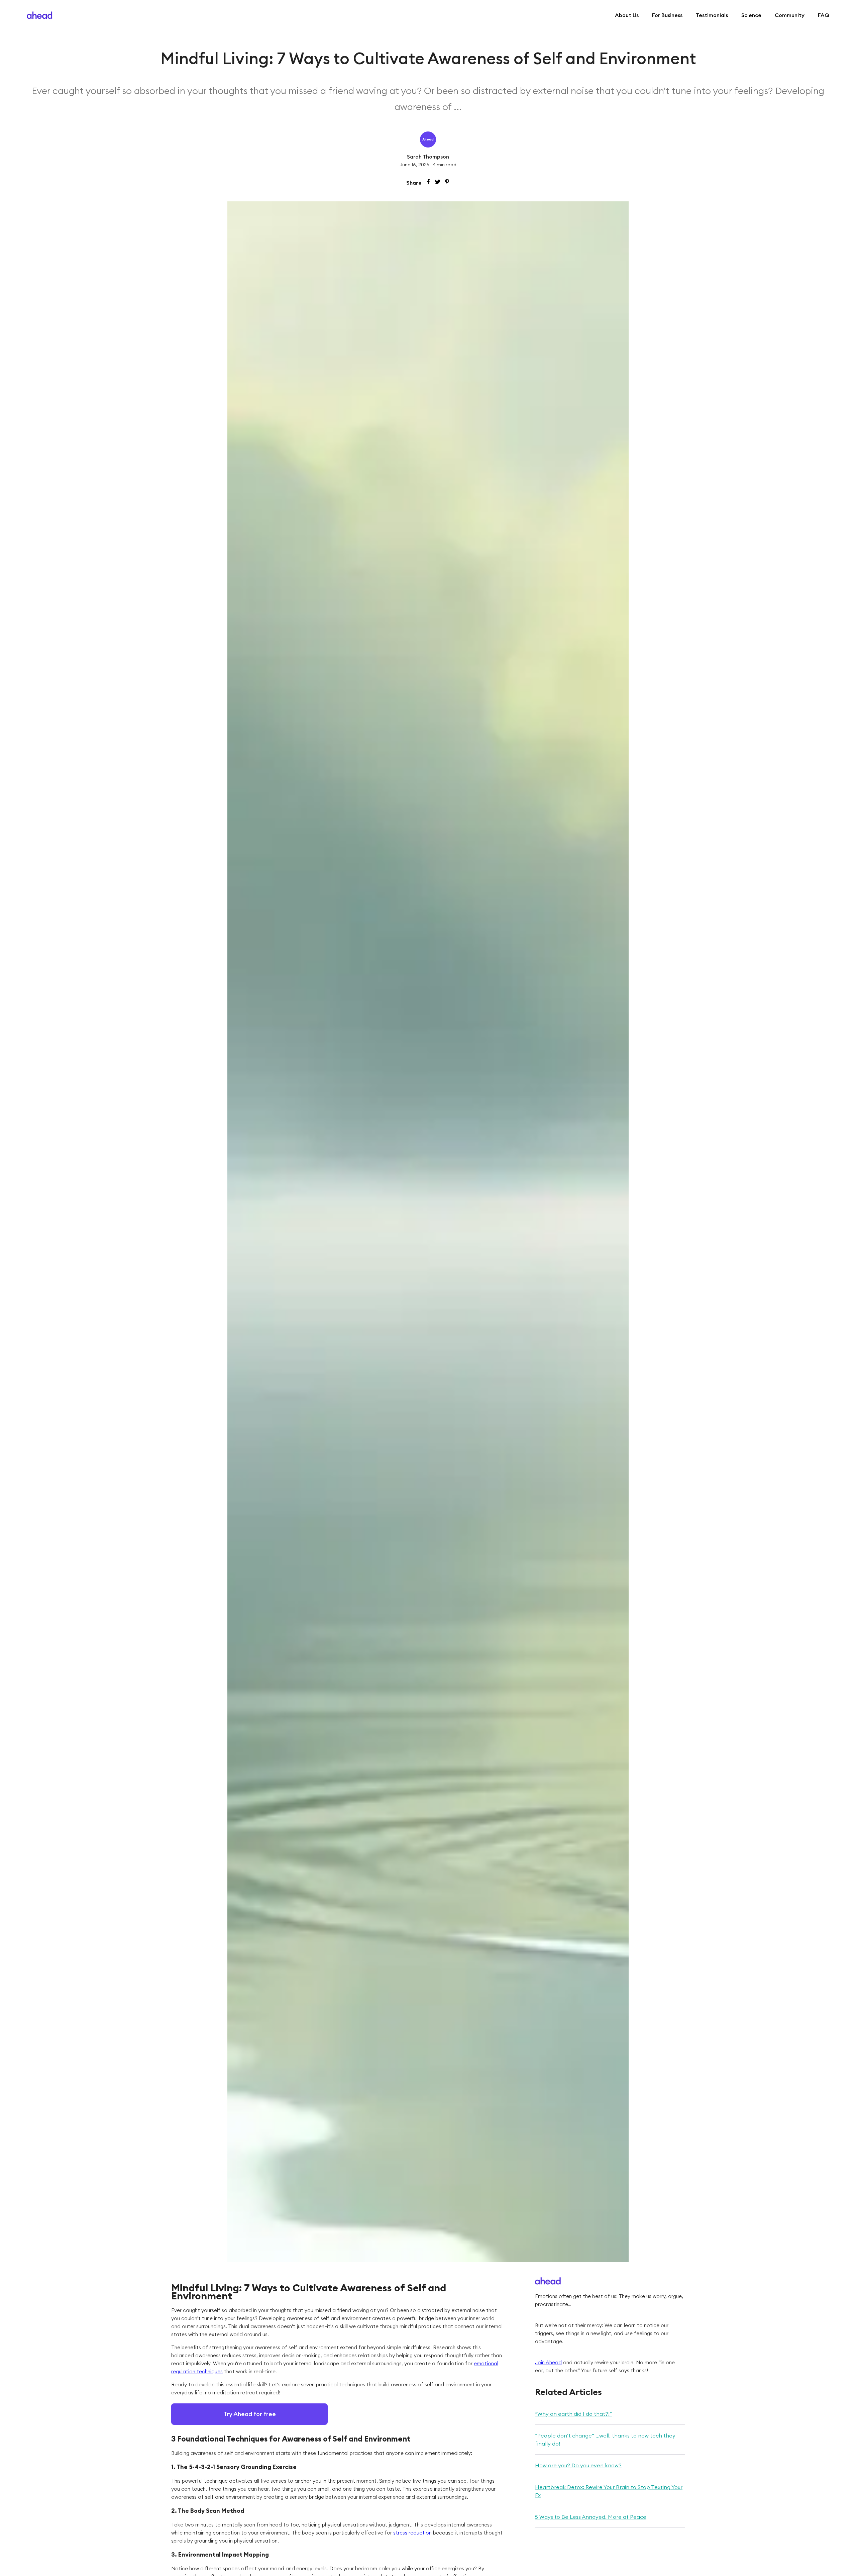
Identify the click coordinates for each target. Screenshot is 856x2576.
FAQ (824, 15)
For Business (667, 15)
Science (751, 15)
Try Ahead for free (250, 2414)
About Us (627, 15)
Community (790, 15)
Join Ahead (548, 2362)
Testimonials (712, 15)
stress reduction (412, 2533)
